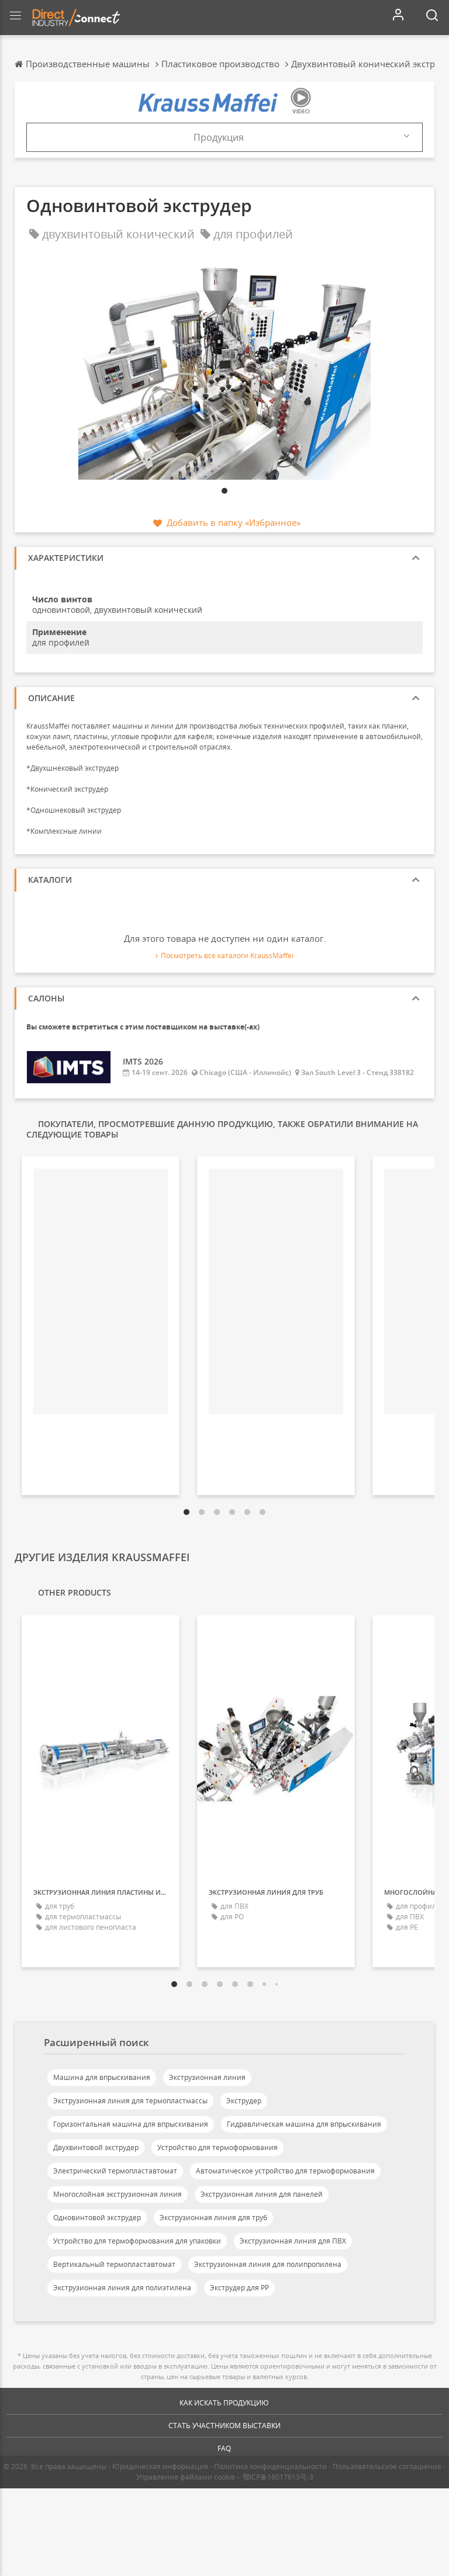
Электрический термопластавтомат (115, 2171)
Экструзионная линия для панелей (262, 2194)
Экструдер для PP (239, 2288)
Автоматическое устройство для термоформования (285, 2171)
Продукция (219, 137)
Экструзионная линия (207, 2077)
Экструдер (244, 2101)
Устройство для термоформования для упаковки (137, 2241)
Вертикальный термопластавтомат (114, 2264)
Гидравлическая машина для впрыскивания (304, 2124)
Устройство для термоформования (217, 2147)
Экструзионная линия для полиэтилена (122, 2288)
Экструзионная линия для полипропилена (268, 2264)
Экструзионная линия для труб (213, 2218)
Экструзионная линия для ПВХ (293, 2241)
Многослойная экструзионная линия (118, 2194)
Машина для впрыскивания (102, 2077)
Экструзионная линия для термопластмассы (130, 2101)
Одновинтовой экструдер (97, 2218)
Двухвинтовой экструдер (96, 2147)
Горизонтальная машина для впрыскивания (131, 2124)
